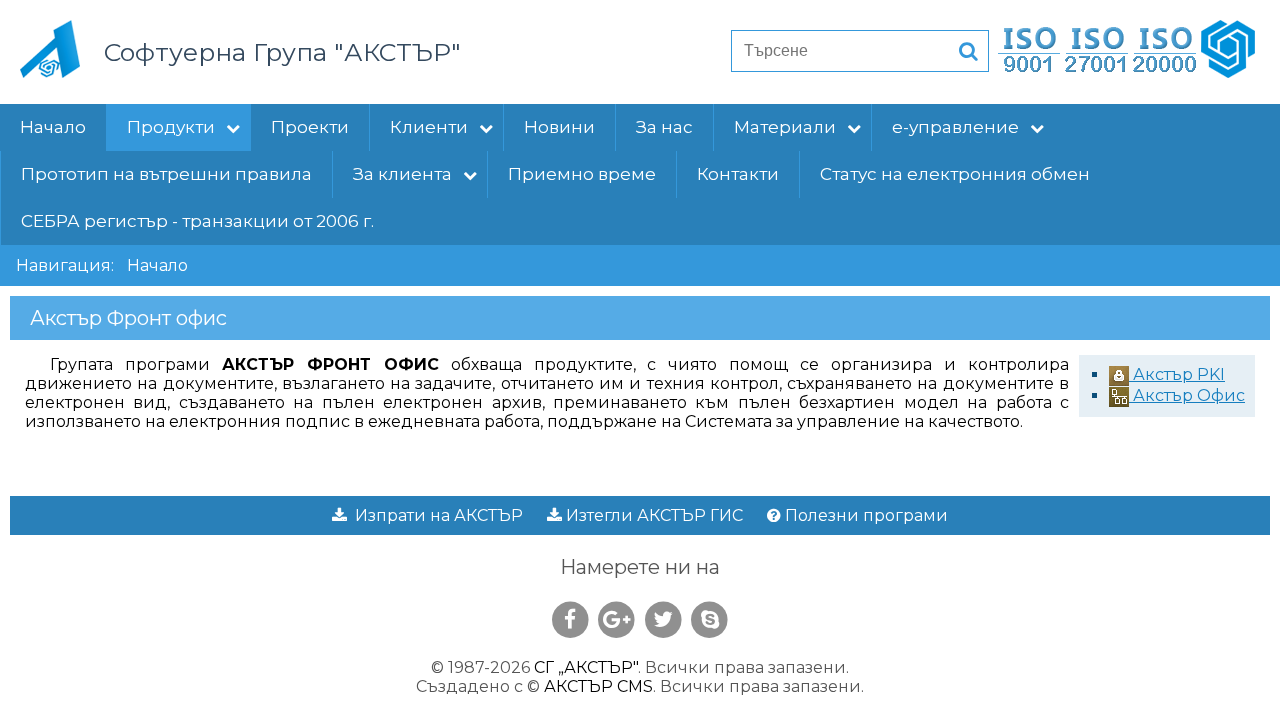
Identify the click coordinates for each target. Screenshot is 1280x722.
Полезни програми (864, 515)
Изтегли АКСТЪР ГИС (652, 515)
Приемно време (582, 174)
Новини (559, 127)
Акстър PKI (1177, 374)
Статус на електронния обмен (955, 174)
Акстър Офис (1187, 395)
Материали (785, 127)
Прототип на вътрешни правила (166, 174)
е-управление (955, 127)
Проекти (310, 127)
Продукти (171, 127)
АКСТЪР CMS (598, 686)
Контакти (738, 174)
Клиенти (429, 127)
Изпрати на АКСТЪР (435, 515)
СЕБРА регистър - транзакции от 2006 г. (197, 221)
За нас (664, 127)
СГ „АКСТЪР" (586, 667)
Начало (53, 127)
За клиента (402, 174)
